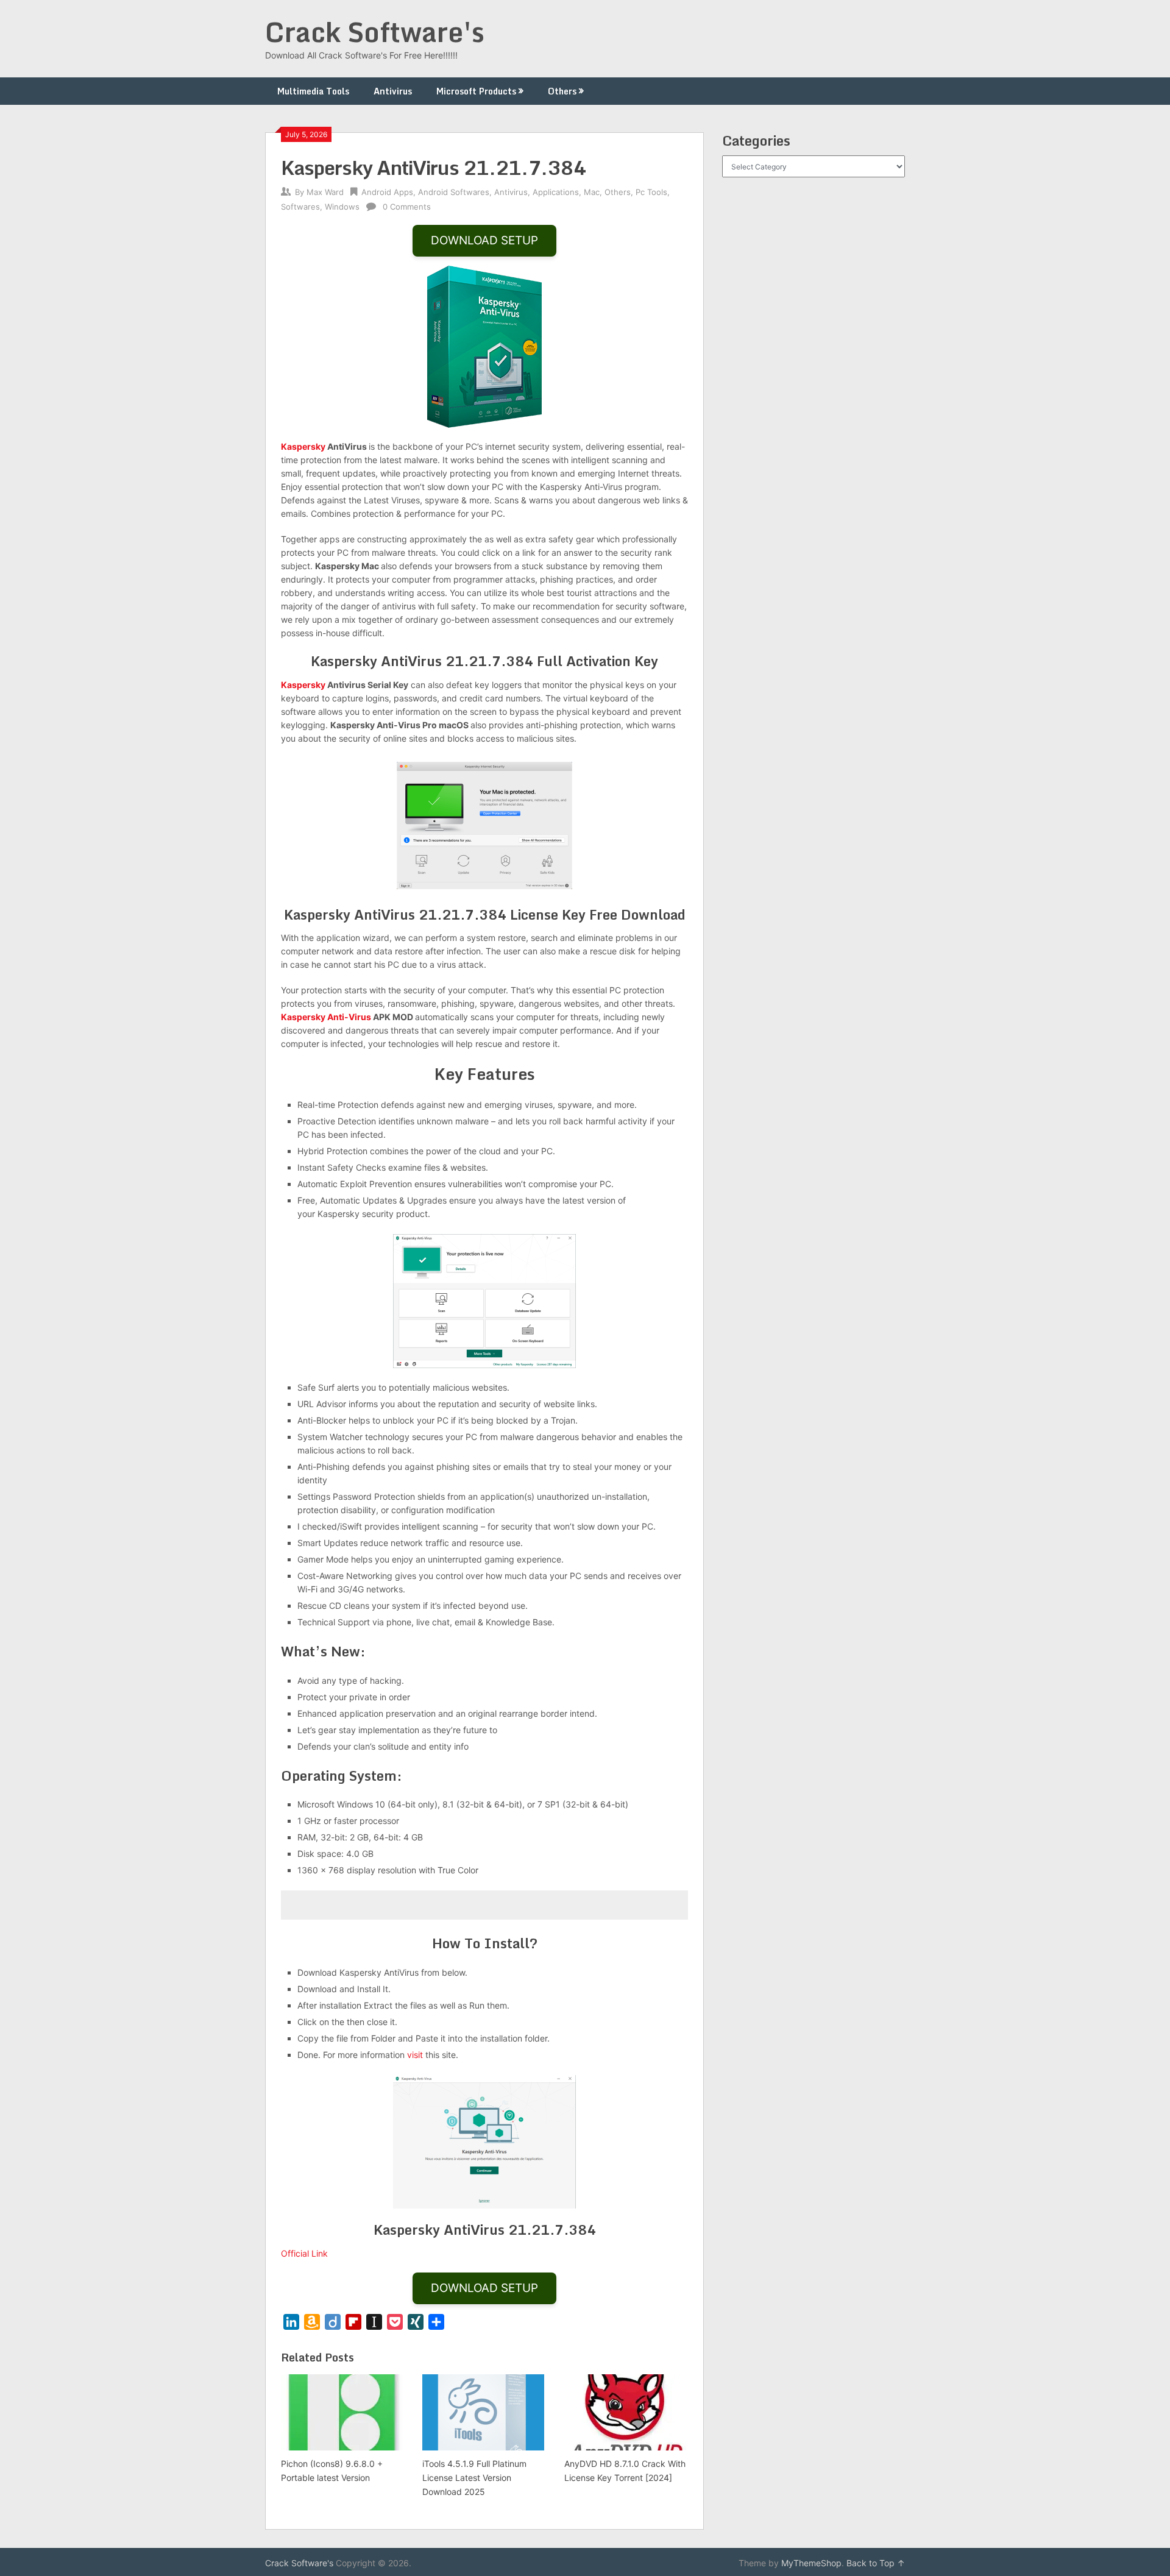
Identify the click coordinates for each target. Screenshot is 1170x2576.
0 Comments (407, 207)
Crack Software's (375, 32)
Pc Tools (651, 192)
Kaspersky (303, 446)
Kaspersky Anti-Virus (326, 1017)
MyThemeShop (811, 2563)
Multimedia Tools (313, 91)
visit (415, 2055)
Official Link (304, 2253)
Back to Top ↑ (876, 2563)
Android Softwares (454, 192)
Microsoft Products (476, 91)
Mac (592, 192)
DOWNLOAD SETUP (484, 240)
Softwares (300, 207)
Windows (342, 207)
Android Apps (387, 192)
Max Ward (325, 192)
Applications (556, 192)
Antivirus (393, 91)
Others (562, 91)
